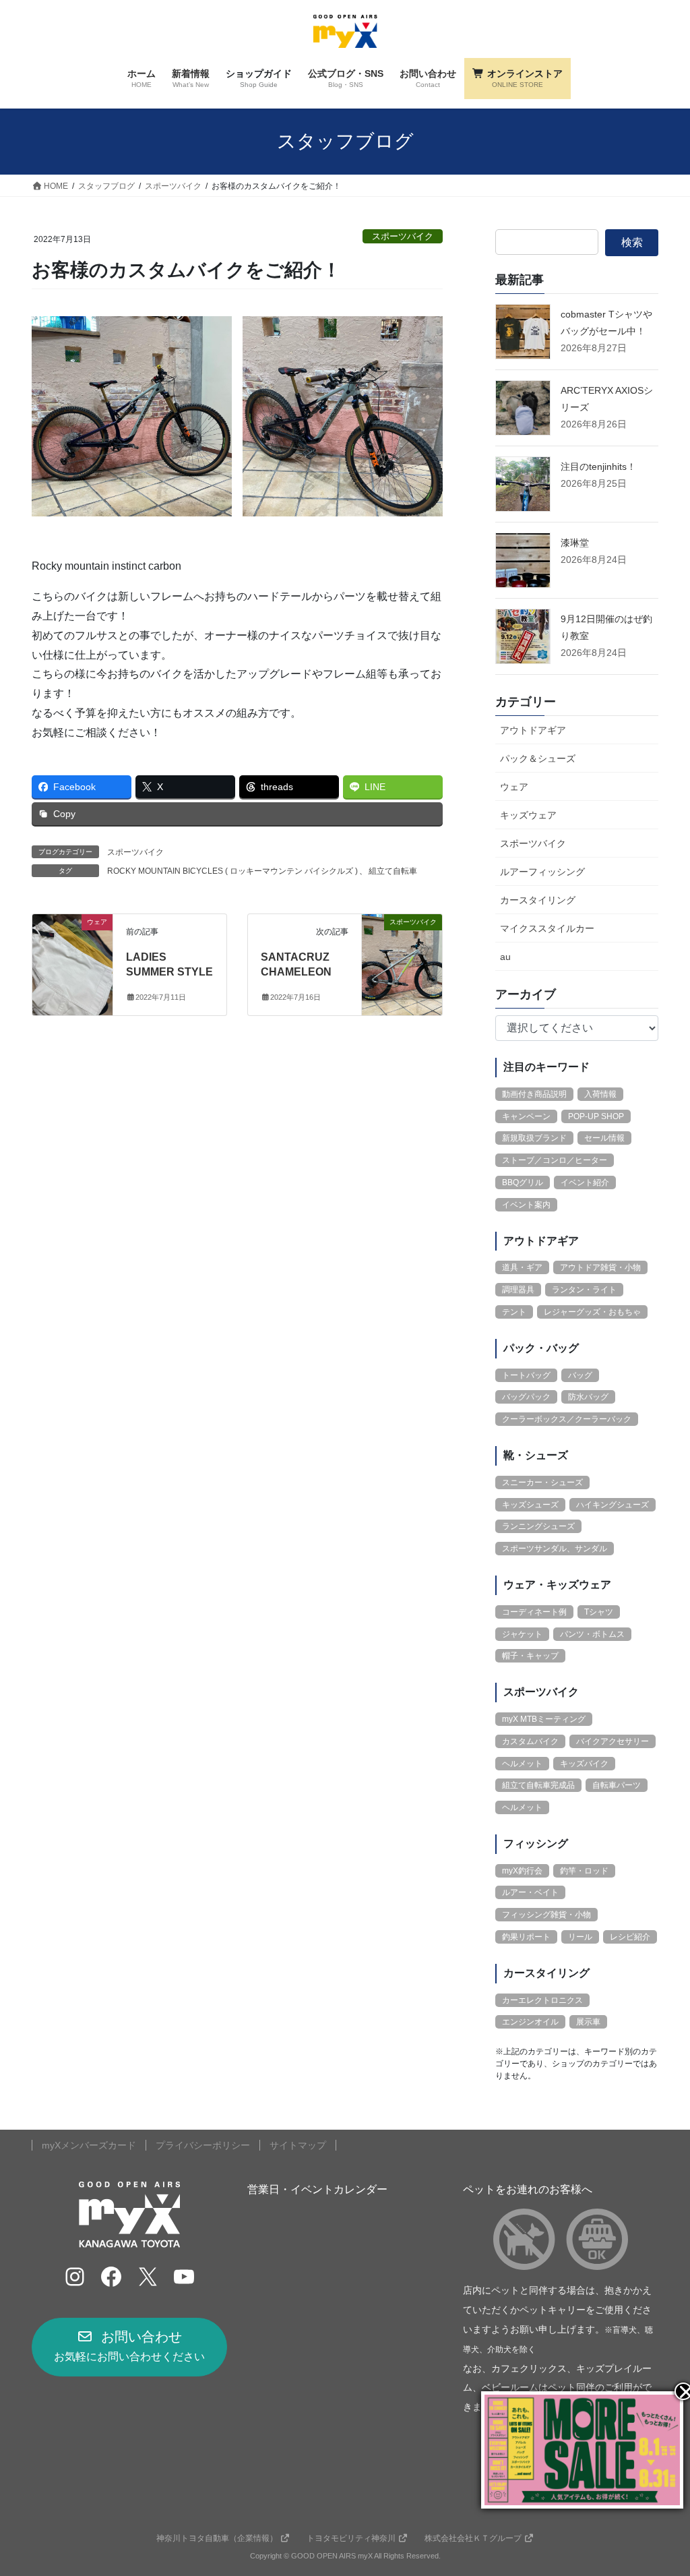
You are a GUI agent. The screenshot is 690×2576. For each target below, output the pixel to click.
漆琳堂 (575, 543)
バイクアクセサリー (613, 1741)
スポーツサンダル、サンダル (555, 1549)
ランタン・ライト (584, 1290)
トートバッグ (526, 1375)
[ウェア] (72, 964)
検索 (632, 242)
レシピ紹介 (630, 1937)
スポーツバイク (403, 236)
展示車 (588, 2022)
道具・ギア (522, 1267)
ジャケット (522, 1634)
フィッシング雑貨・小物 (546, 1915)
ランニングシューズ (538, 1526)
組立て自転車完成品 (538, 1785)
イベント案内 (526, 1205)
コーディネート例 (534, 1612)
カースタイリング (538, 900)
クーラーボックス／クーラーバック (567, 1419)
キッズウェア (528, 815)
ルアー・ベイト (530, 1892)
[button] (129, 2347)
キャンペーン (526, 1116)
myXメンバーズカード (89, 2145)
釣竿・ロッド (584, 1871)
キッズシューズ (530, 1505)
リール (580, 1937)
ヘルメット (522, 1764)
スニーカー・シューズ (542, 1482)
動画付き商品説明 (534, 1094)
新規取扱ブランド (534, 1138)
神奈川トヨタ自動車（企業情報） (217, 2538)
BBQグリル (523, 1182)
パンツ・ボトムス (592, 1634)
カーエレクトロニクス (542, 2000)
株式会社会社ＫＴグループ (473, 2538)
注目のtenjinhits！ (598, 467)
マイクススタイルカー (547, 928)
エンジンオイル (530, 2022)
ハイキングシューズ (613, 1505)
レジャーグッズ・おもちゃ (592, 1312)
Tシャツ (599, 1612)
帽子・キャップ (530, 1656)
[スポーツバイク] (402, 964)
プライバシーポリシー (203, 2145)
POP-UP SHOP (596, 1116)
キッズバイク (584, 1764)
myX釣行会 (522, 1871)
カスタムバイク (530, 1741)
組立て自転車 (393, 871)
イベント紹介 (585, 1182)
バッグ (580, 1375)
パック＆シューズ (538, 758)
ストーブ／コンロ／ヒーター (555, 1160)
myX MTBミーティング (544, 1719)
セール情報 (604, 1138)
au (505, 957)
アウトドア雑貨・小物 (600, 1267)
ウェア (514, 787)
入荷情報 (600, 1094)
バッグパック (526, 1397)
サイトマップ (298, 2145)
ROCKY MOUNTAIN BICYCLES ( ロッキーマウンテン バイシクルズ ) (232, 871)
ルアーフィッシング (542, 872)
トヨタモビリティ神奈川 (351, 2538)
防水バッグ (588, 1397)
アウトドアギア (533, 730)
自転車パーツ (617, 1785)
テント (514, 1312)
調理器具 (518, 1290)
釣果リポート (526, 1937)
